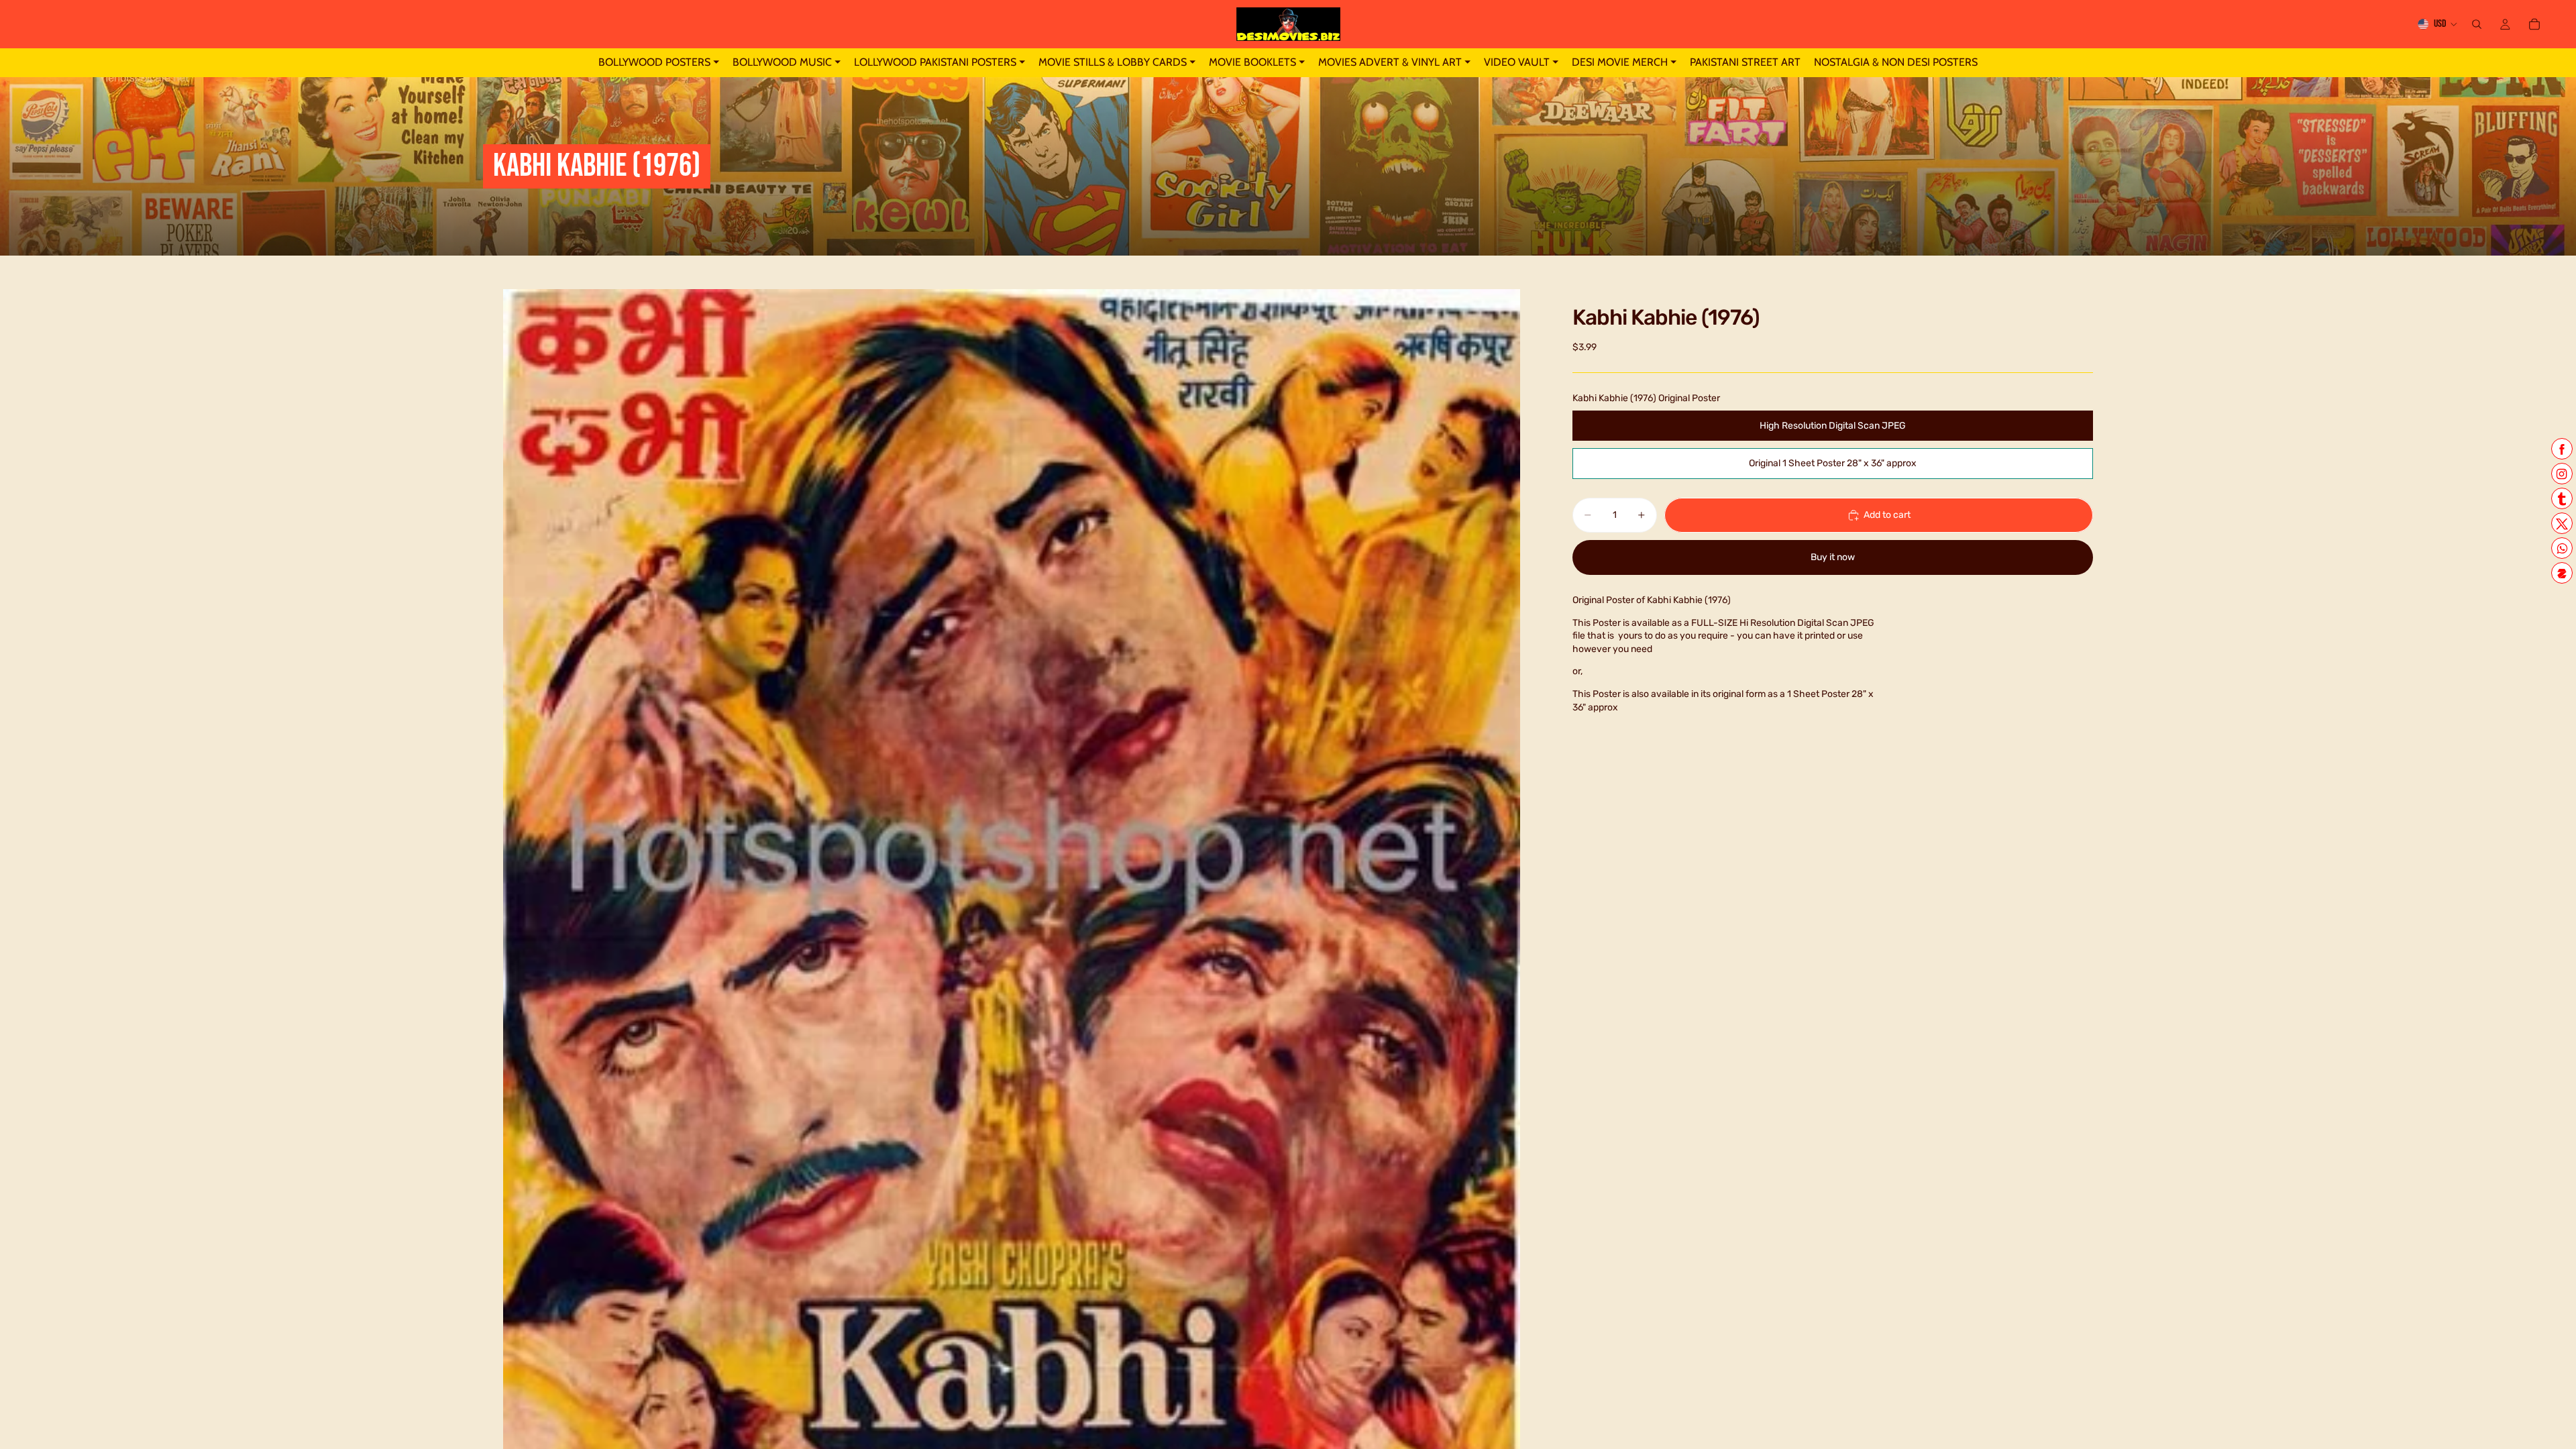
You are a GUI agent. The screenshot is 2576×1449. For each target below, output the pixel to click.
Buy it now (1833, 557)
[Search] (2477, 24)
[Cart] (2534, 24)
